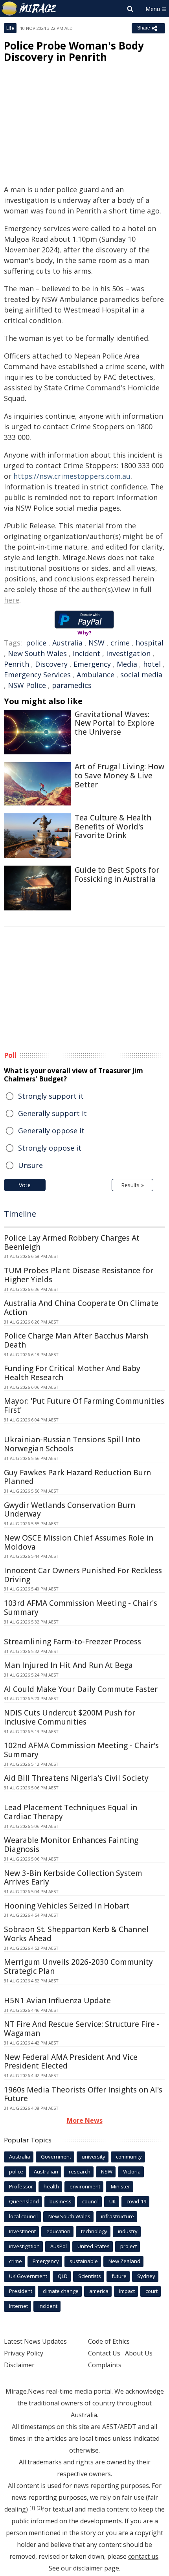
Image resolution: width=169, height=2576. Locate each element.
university (94, 2157)
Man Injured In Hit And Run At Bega (68, 1665)
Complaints (105, 2365)
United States (94, 2246)
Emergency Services (37, 675)
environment (85, 2186)
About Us (139, 2353)
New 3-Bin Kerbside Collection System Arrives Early (73, 1878)
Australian (46, 2171)
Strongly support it (51, 1096)
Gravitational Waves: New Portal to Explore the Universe (115, 723)
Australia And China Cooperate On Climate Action (81, 1308)
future (119, 2276)
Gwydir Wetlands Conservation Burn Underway (70, 1510)
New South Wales (37, 653)
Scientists (90, 2276)
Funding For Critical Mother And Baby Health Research (72, 1373)
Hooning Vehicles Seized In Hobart (67, 1906)
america (99, 2291)
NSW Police (27, 685)
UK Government (28, 2276)
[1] (32, 2508)
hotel (152, 664)
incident (86, 653)
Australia (67, 643)
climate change (61, 2291)
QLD (63, 2276)
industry (128, 2231)
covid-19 (136, 2201)
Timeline (20, 1214)
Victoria (132, 2171)
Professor (21, 2186)
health (51, 2186)
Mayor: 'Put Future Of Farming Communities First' (84, 1406)
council (90, 2201)
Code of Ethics (109, 2341)
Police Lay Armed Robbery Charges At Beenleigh (72, 1242)
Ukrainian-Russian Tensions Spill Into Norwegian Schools (72, 1444)
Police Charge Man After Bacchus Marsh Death (76, 1340)
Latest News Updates (35, 2341)
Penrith (17, 664)
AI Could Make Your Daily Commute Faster (81, 1689)
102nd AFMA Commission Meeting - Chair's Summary (81, 1750)
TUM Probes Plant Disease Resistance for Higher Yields (79, 1275)
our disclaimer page (90, 2568)
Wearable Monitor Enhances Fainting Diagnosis (71, 1845)
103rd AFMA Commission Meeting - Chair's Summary (81, 1608)
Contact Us (104, 2353)
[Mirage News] (29, 9)
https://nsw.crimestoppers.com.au (72, 476)
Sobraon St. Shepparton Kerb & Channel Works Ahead (76, 1934)
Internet (18, 2306)
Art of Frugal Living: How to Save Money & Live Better (119, 776)
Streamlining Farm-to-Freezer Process (73, 1642)
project (129, 2246)
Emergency (92, 664)
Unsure (30, 1165)
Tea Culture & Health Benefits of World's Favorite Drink (113, 827)
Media (127, 664)
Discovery (51, 664)
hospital (150, 643)
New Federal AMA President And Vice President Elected (71, 2062)
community (129, 2157)
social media (141, 675)
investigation (128, 653)
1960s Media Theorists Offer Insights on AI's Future (83, 2094)
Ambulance (96, 675)
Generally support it (52, 1113)
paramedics (72, 685)
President (21, 2291)
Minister (120, 2186)
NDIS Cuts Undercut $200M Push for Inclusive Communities (70, 1717)
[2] (39, 2508)
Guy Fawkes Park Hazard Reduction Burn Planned (77, 1477)
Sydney (146, 2276)
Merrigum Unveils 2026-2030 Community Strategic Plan (78, 1966)
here (12, 600)
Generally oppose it (51, 1131)
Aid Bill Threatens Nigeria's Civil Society (76, 1778)
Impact (127, 2291)
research (80, 2171)
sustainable (84, 2261)
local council (23, 2216)
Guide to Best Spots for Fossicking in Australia (117, 874)
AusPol (59, 2246)
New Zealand (124, 2261)
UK (113, 2201)
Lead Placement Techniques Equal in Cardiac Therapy (71, 1812)
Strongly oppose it (50, 1148)
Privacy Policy (24, 2353)
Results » (132, 1185)
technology (94, 2231)
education (58, 2231)
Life (10, 28)
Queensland (24, 2201)
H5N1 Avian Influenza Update (57, 2000)
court (152, 2291)
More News (85, 2120)
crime (120, 643)
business (61, 2201)
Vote (25, 1185)
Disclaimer (19, 2365)
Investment (22, 2231)
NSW (96, 643)
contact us (143, 2556)
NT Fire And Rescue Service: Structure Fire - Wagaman (82, 2029)
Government (56, 2157)
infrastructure (118, 2216)
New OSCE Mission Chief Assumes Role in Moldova (79, 1542)
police (36, 643)
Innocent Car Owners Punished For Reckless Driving (83, 1575)
